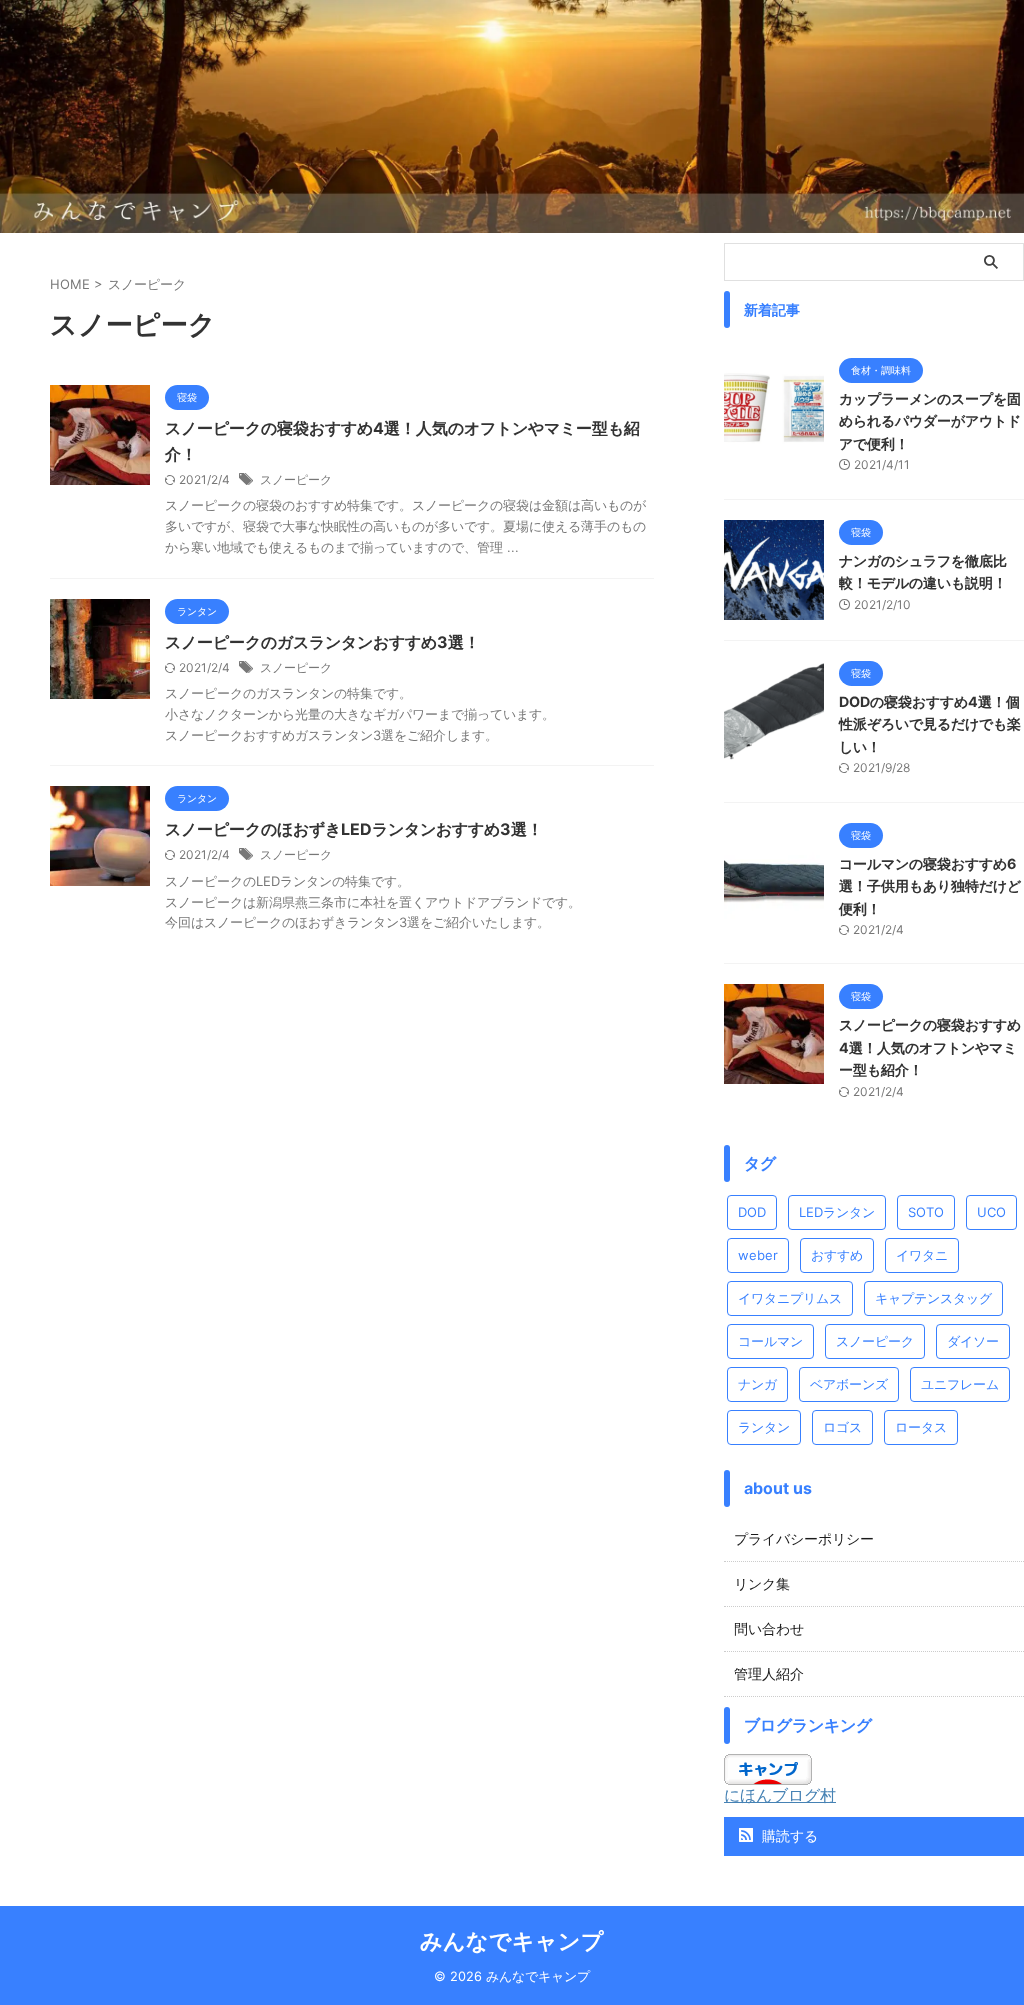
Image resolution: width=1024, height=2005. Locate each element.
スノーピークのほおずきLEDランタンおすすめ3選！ (354, 829)
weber (758, 1255)
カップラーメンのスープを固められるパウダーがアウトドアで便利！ (930, 421)
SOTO (926, 1212)
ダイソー (973, 1341)
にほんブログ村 (780, 1795)
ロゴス (842, 1427)
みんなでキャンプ (512, 1941)
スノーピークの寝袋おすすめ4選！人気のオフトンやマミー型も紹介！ (930, 1047)
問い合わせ (769, 1628)
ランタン (764, 1427)
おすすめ (837, 1255)
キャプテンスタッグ (933, 1298)
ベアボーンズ (849, 1384)
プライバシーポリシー (804, 1538)
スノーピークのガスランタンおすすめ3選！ (322, 642)
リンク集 (762, 1583)
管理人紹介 (769, 1673)
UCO (991, 1212)
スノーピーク (296, 479)
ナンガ (757, 1384)
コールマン (770, 1341)
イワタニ (922, 1255)
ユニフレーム (960, 1384)
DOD (752, 1212)
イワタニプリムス (790, 1298)
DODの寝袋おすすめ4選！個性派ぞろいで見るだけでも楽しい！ (930, 724)
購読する (788, 1835)
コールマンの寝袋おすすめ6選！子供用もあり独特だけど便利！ (930, 886)
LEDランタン (837, 1212)
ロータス (921, 1427)
